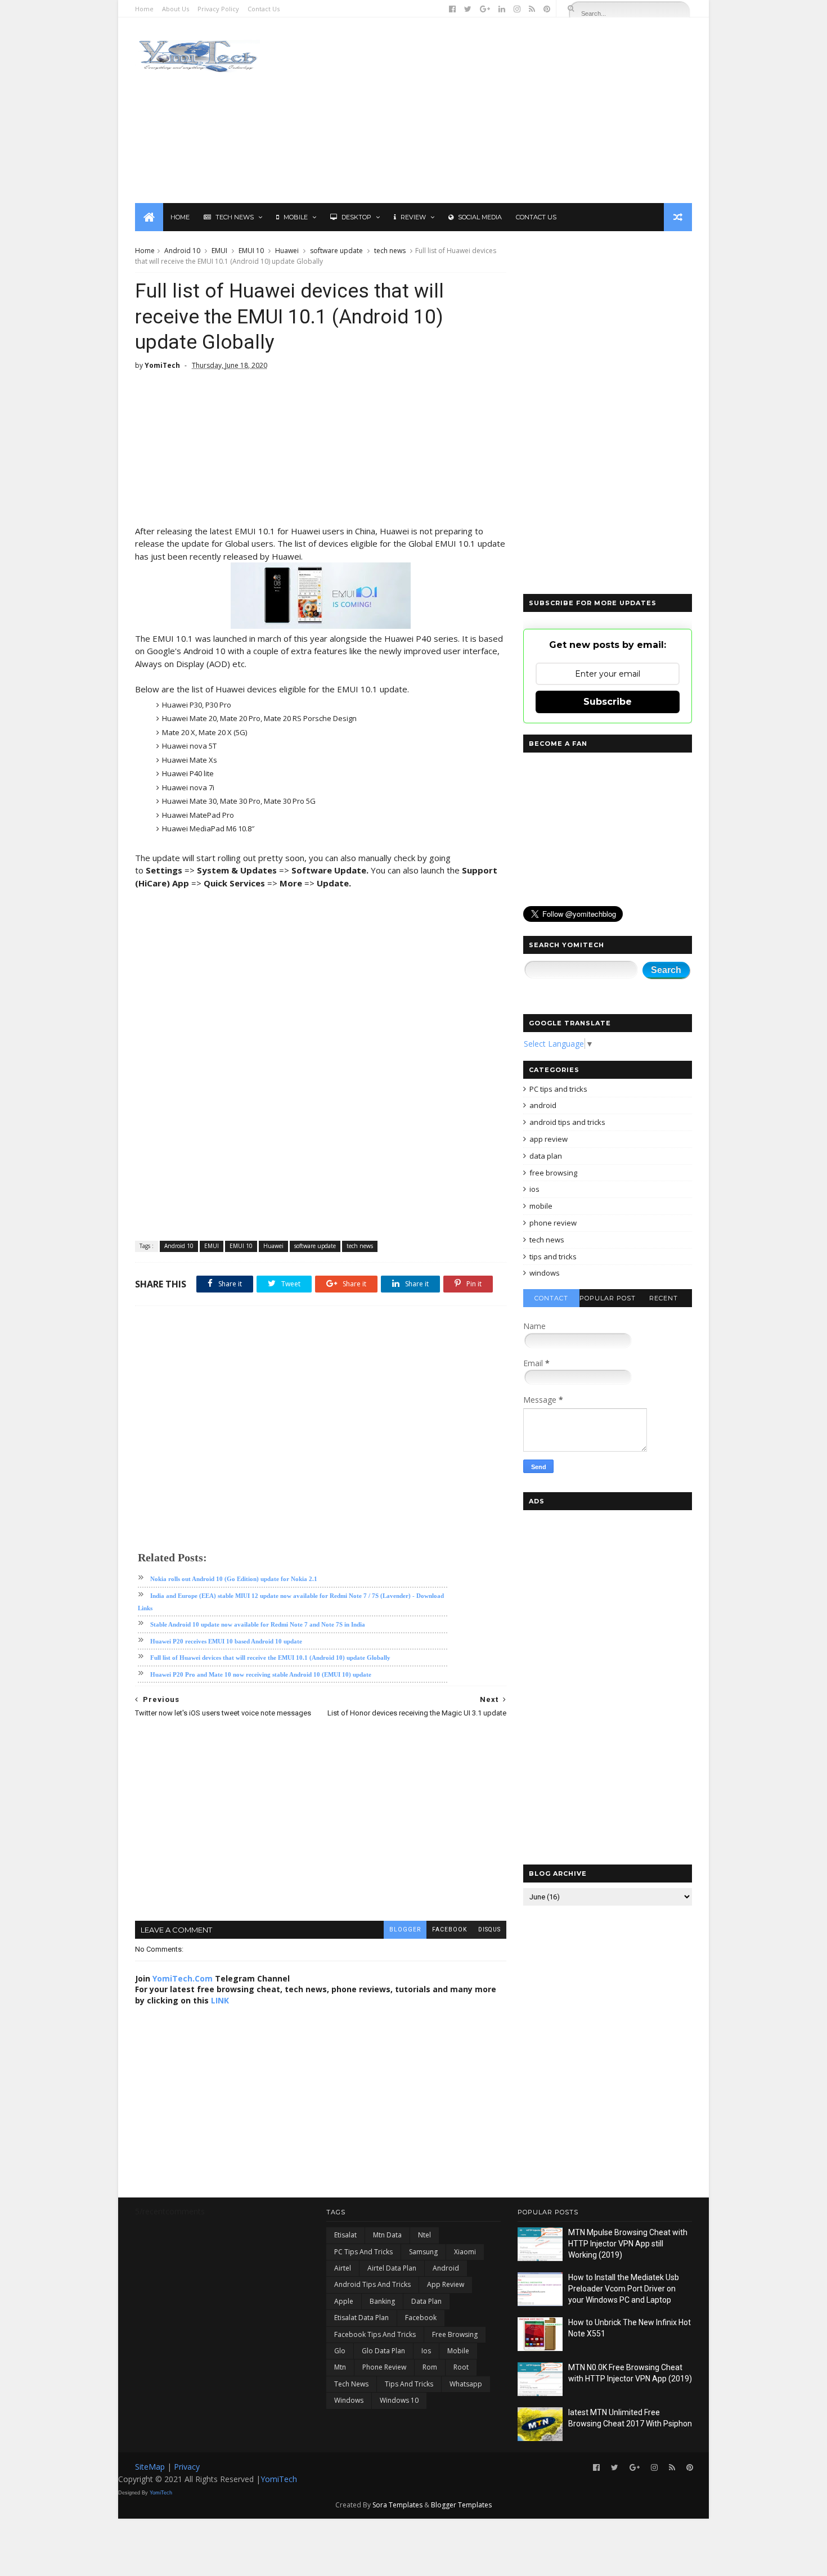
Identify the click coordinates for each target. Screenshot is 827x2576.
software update (336, 251)
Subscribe (608, 702)
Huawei (287, 251)
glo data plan (383, 2351)
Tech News (235, 217)
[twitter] (468, 9)
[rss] (532, 9)
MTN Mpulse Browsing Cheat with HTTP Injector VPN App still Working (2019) (628, 2243)
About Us (176, 9)
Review (413, 217)
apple (344, 2301)
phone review (553, 1223)
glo (340, 2351)
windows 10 (399, 2400)
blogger (405, 1929)
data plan (546, 1156)
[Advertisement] (487, 110)
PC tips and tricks (558, 1089)
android (543, 1105)
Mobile (296, 217)
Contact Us (264, 9)
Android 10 (182, 251)
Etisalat (345, 2235)
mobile (541, 1206)
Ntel (424, 2235)
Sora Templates (397, 2505)
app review (549, 1139)
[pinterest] (547, 9)
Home (144, 9)
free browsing (553, 1173)
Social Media (480, 217)
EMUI (219, 251)
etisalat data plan (361, 2318)
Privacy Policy (218, 9)
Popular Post (608, 1298)
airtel (343, 2268)
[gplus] (485, 9)
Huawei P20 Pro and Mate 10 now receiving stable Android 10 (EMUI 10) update (261, 1674)
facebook (450, 1929)
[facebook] (452, 9)
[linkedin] (502, 9)
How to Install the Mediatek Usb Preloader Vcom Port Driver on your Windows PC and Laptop (624, 2288)
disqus (489, 1929)
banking (382, 2301)
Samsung (423, 2252)
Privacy (187, 2467)
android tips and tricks (567, 1122)
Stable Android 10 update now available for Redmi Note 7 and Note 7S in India (258, 1624)
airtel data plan (392, 2268)
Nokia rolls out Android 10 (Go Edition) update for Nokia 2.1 (234, 1579)
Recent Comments (664, 1301)
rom (430, 2367)
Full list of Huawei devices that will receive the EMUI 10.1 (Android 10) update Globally (270, 1658)
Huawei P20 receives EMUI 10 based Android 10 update (226, 1641)
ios (534, 1189)
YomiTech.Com (183, 1978)
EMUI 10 (251, 251)
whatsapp (466, 2384)
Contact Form (551, 1301)
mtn (340, 2367)
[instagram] (517, 9)
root (461, 2367)
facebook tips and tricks (375, 2334)
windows (545, 1273)
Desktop (356, 217)
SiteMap (151, 2467)
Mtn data (387, 2235)
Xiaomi (465, 2252)
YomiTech (279, 2479)
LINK (220, 2000)
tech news (390, 251)
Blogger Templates (461, 2505)
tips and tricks (553, 1257)
